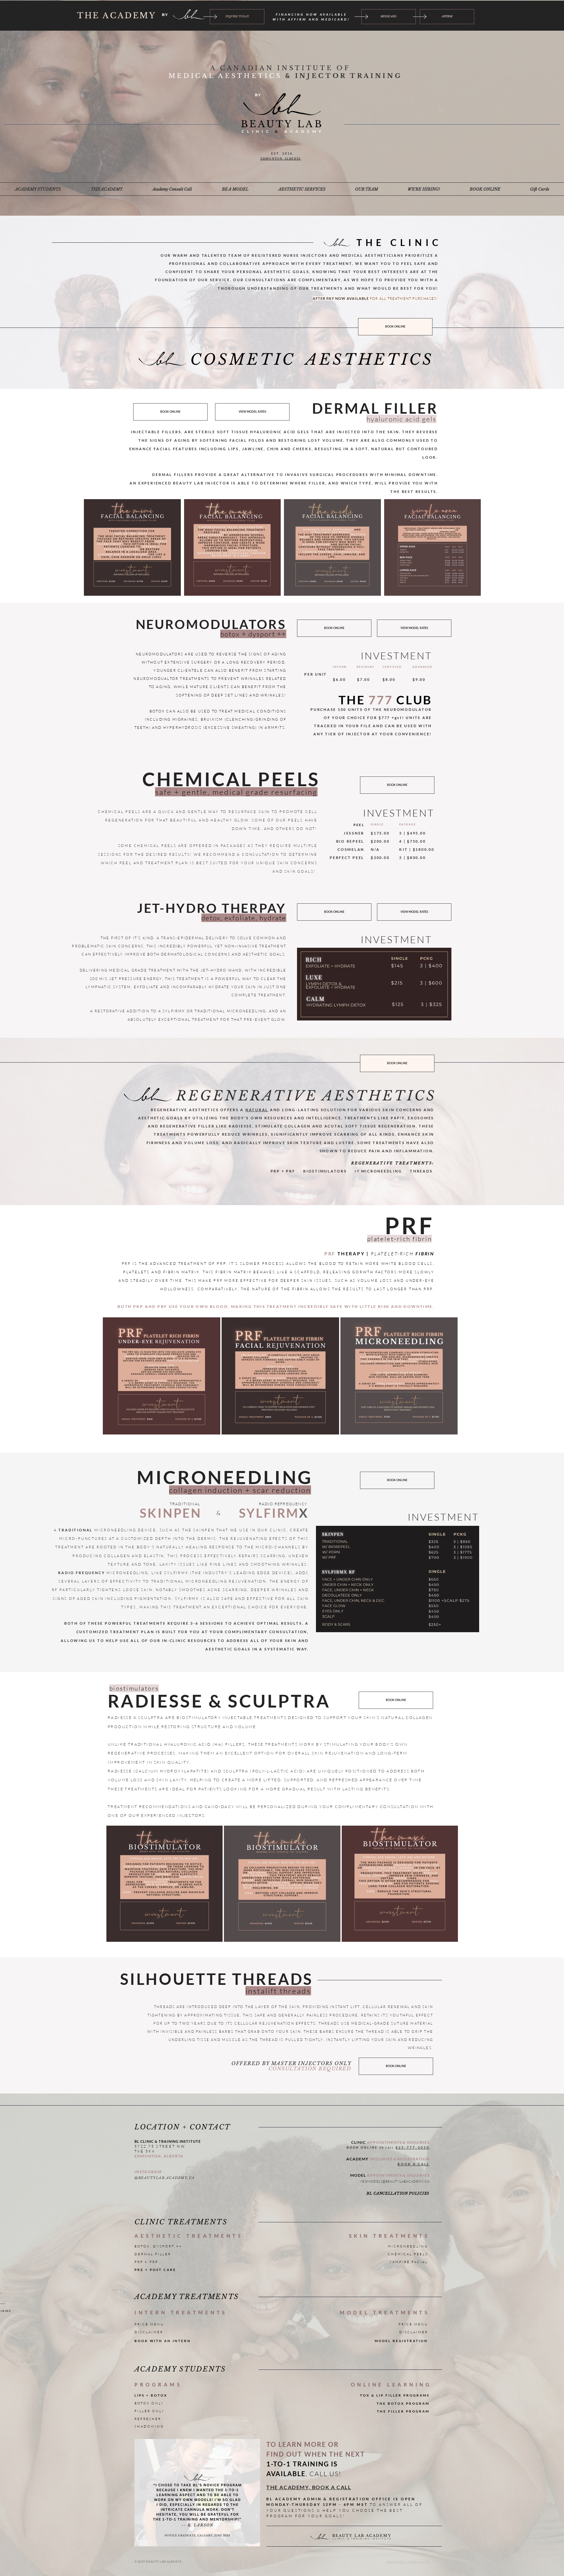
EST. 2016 (282, 153)
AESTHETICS (370, 359)
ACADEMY (302, 131)
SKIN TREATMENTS (389, 2236)
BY (165, 15)
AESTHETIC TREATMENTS (189, 2236)
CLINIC (258, 131)
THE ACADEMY (117, 15)
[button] (38, 189)
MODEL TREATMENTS (385, 2312)
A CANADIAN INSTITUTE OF (282, 68)
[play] (245, 2444)
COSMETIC (243, 359)
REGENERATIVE (247, 1096)
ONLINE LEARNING (391, 2384)
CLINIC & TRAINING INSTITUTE (362, 2539)
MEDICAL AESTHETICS (227, 76)
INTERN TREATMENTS (181, 2312)
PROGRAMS (158, 2384)
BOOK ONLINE (362, 2147)
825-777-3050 (413, 2147)
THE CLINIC (399, 242)
